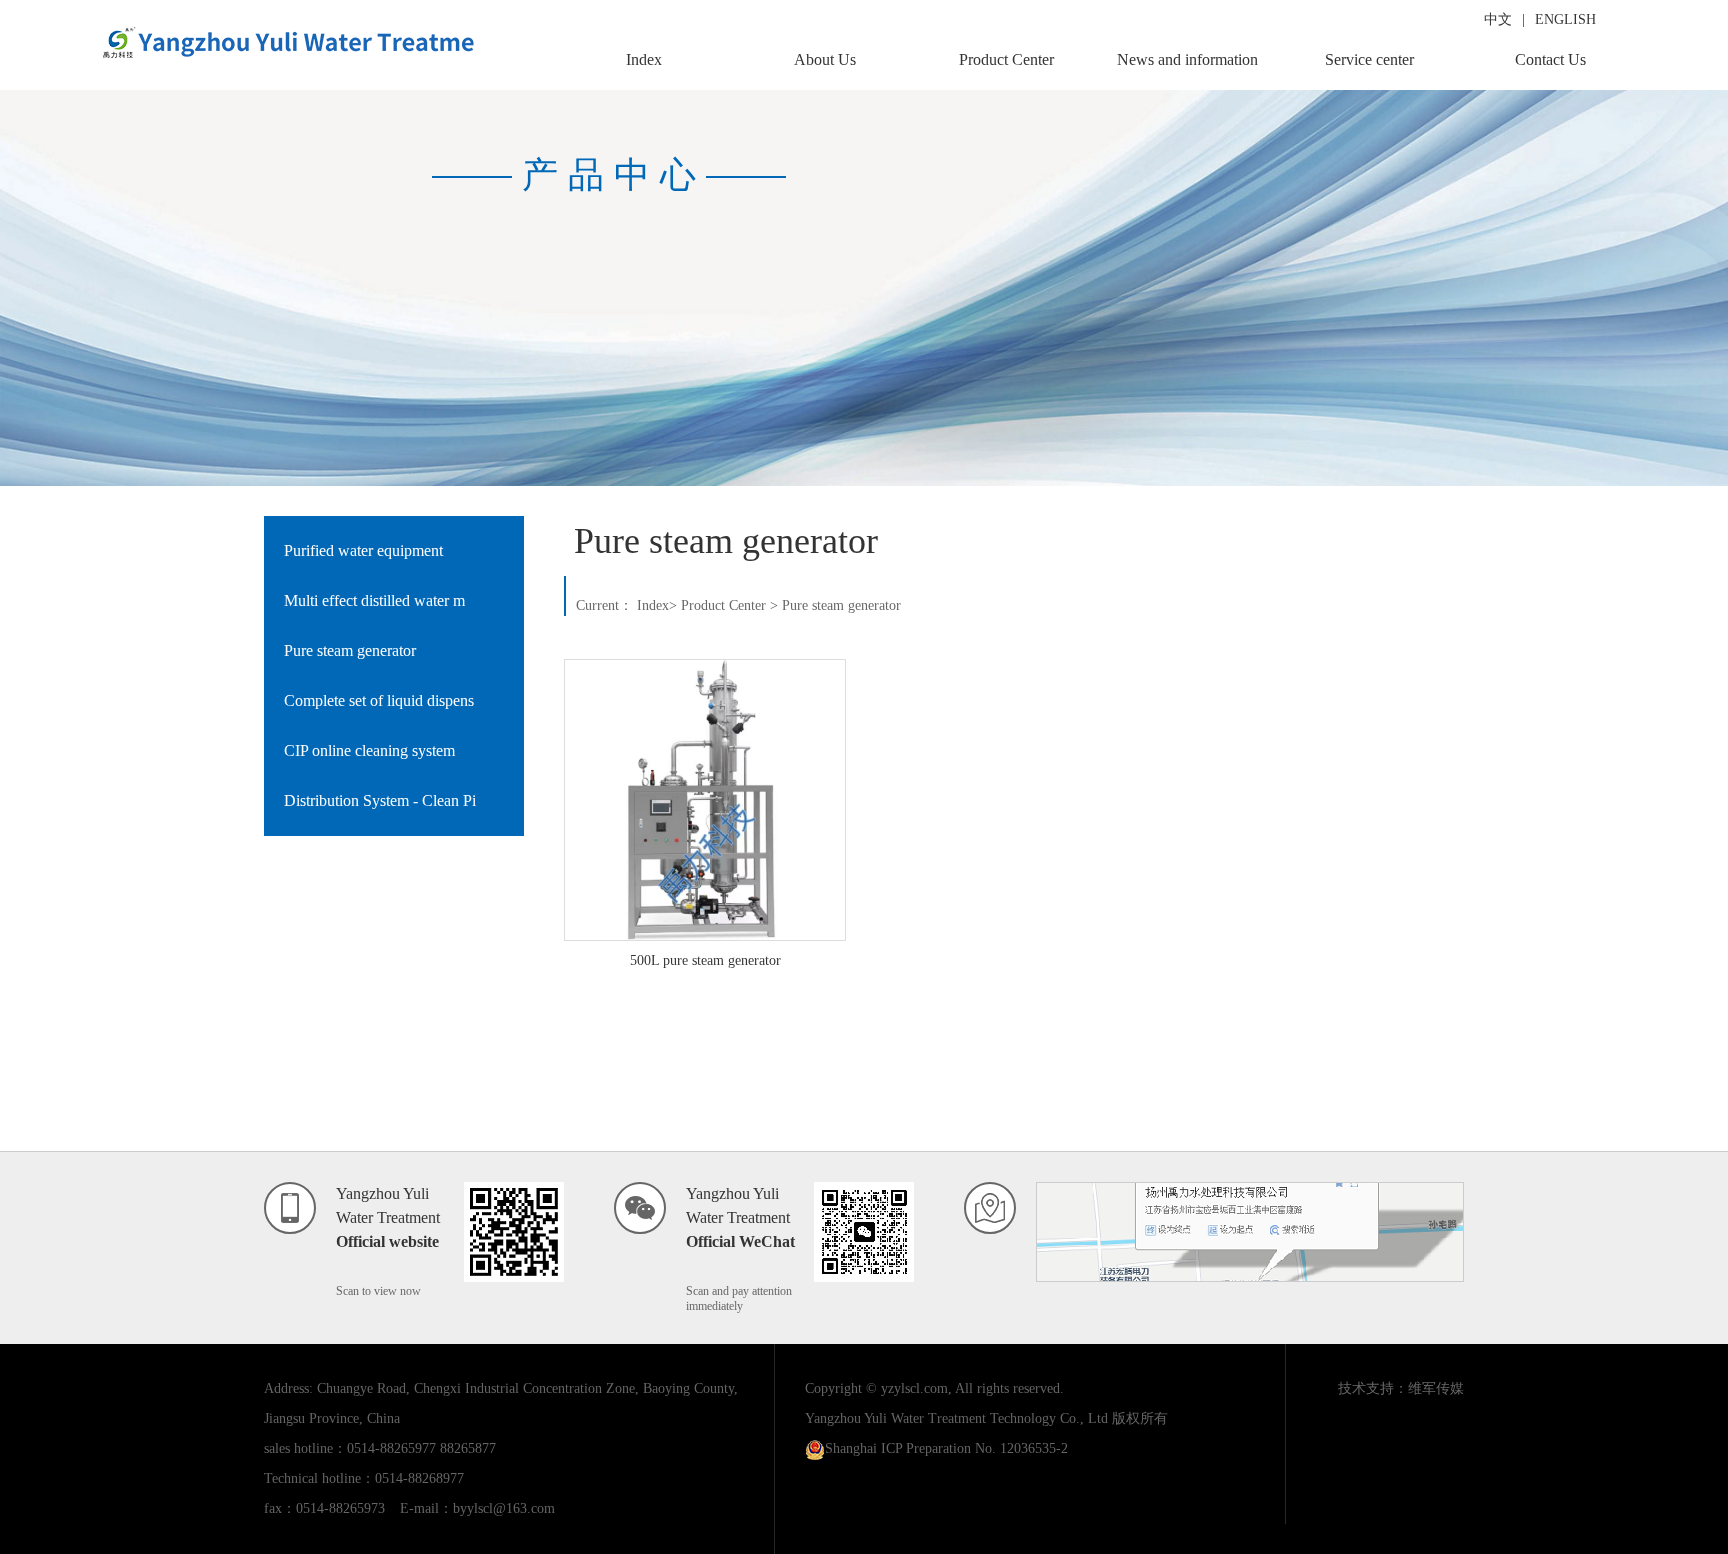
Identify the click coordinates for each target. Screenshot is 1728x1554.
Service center (1369, 59)
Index (644, 59)
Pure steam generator (350, 650)
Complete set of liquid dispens (379, 700)
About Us (825, 59)
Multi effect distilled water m (374, 600)
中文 (1498, 19)
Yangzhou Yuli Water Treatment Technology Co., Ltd (956, 1418)
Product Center (1006, 59)
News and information (1187, 59)
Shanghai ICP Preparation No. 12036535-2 (946, 1448)
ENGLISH (1565, 19)
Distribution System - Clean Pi (380, 800)
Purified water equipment (363, 550)
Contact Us (1550, 59)
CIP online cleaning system (369, 750)
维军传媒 (1436, 1388)
